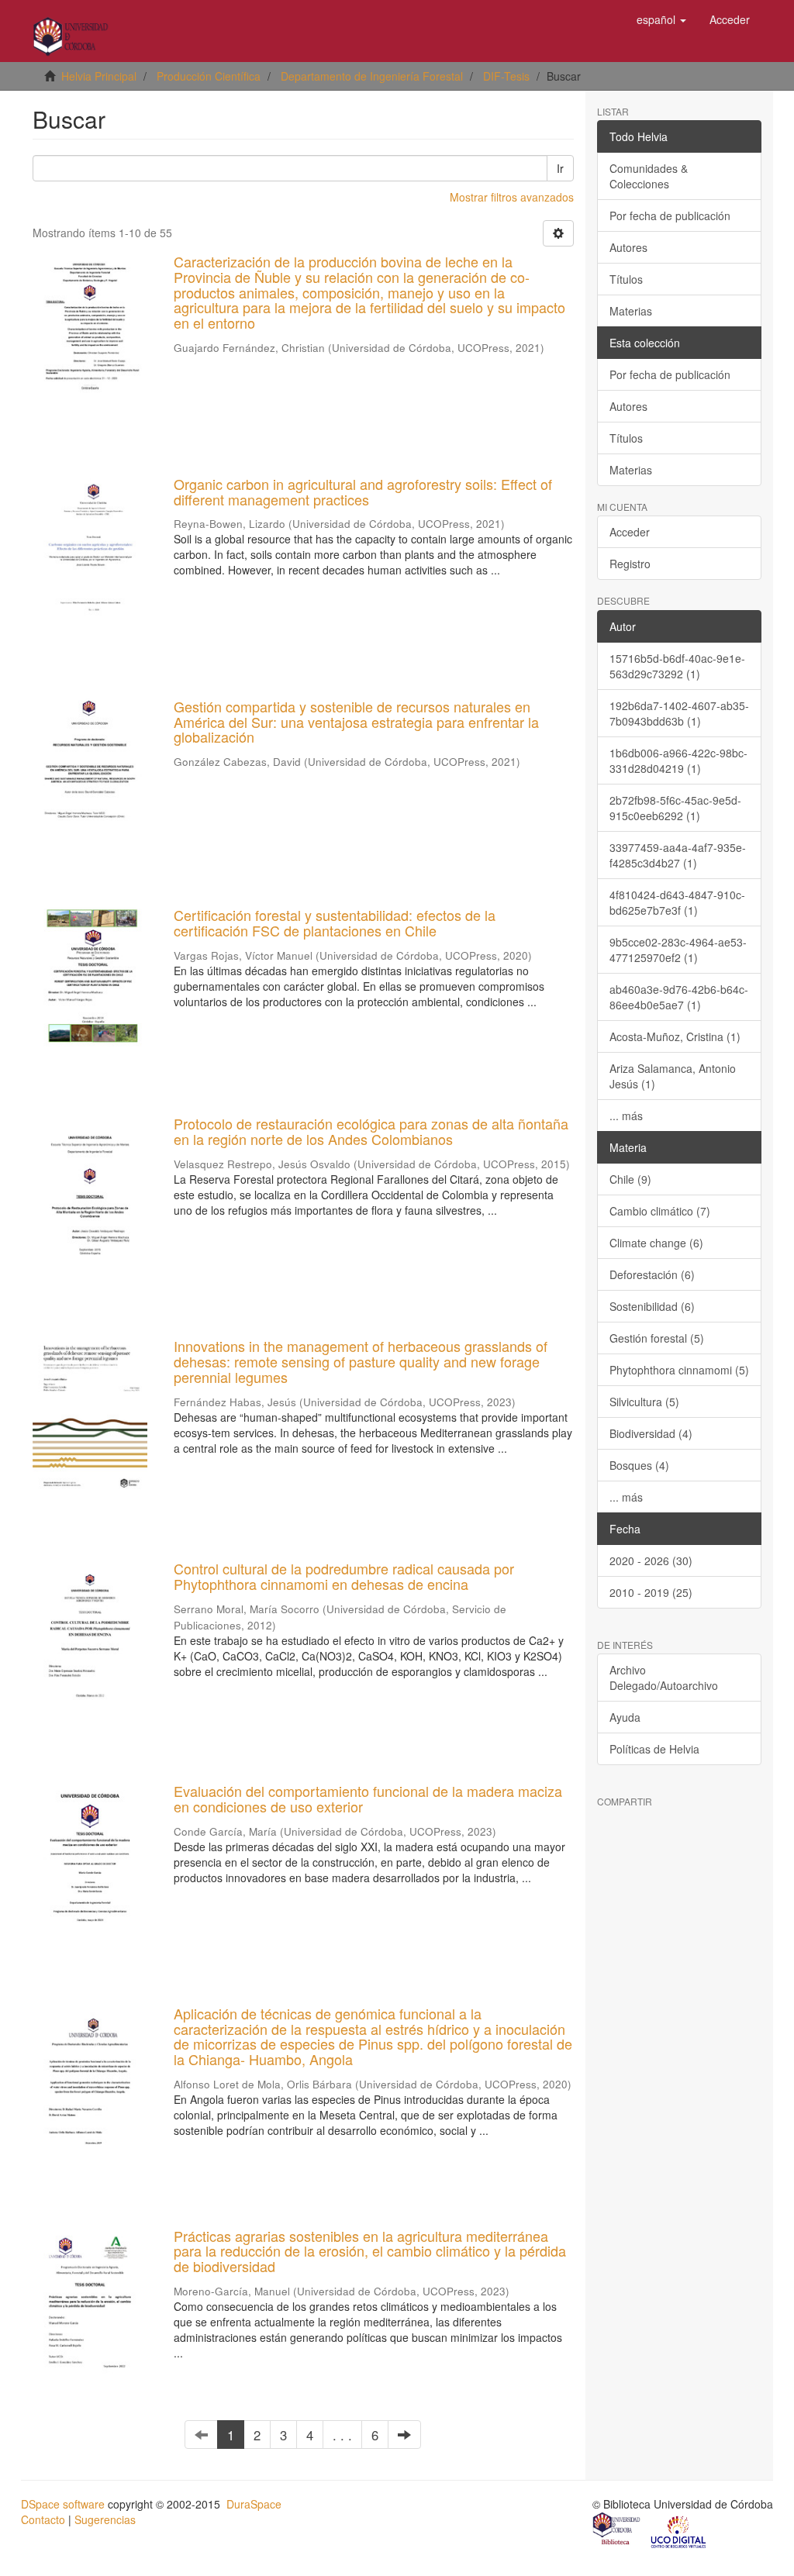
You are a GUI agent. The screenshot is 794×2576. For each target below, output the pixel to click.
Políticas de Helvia (654, 1749)
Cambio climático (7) (660, 1211)
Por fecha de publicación (670, 216)
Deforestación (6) (652, 1274)
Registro (630, 564)
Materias (631, 311)
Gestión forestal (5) (657, 1338)
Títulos (626, 279)
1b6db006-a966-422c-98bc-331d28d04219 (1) (678, 760)
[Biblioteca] (617, 2531)
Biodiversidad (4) (651, 1433)
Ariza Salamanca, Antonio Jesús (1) (673, 1076)
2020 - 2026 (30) (651, 1560)
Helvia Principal (99, 76)
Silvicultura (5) (644, 1402)
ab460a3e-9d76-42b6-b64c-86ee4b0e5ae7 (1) (679, 997)
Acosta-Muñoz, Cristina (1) (675, 1036)
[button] (661, 19)
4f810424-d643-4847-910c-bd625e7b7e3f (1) (677, 902)
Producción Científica (209, 76)
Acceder (630, 532)
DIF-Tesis (506, 76)
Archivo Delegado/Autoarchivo (664, 1678)
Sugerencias (105, 2519)
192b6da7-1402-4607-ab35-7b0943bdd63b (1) (679, 713)
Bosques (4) (639, 1465)
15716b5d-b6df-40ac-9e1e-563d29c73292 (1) (677, 666)
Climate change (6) (656, 1243)
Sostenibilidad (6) (652, 1306)
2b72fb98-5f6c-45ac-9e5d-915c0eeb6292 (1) (675, 808)
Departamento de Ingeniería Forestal (372, 76)
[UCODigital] (679, 2531)
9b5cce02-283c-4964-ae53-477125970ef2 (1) (678, 950)
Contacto (43, 2519)
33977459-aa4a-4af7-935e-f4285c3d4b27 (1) (678, 855)
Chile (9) (630, 1179)
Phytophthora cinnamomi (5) (679, 1370)
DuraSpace (254, 2504)
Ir (560, 168)
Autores (628, 247)
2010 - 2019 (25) (651, 1592)
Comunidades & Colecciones (649, 176)
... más (626, 1116)
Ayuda (625, 1717)
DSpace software (63, 2504)
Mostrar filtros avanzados (512, 197)
